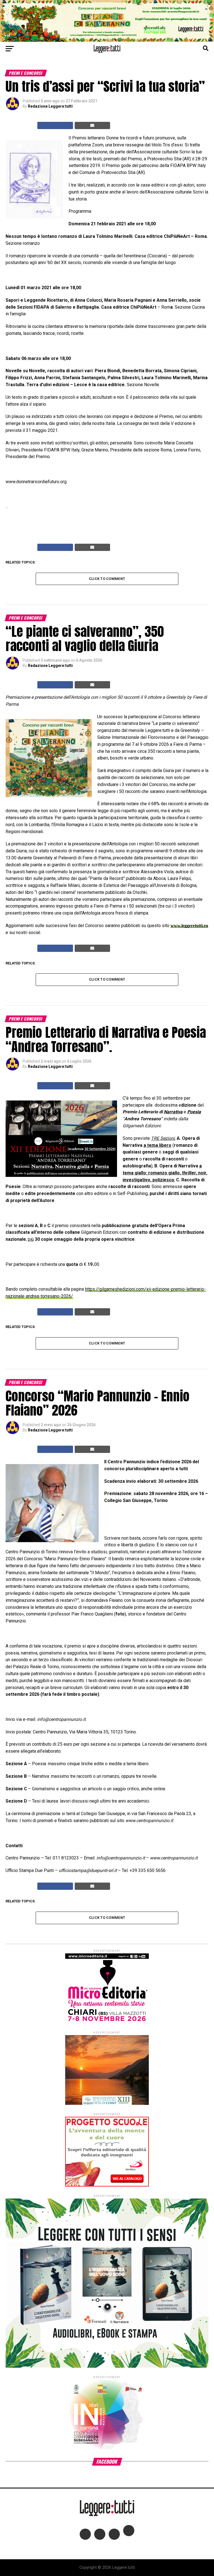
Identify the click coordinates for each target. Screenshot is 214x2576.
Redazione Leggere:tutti (50, 106)
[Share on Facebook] (55, 125)
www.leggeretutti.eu (189, 926)
